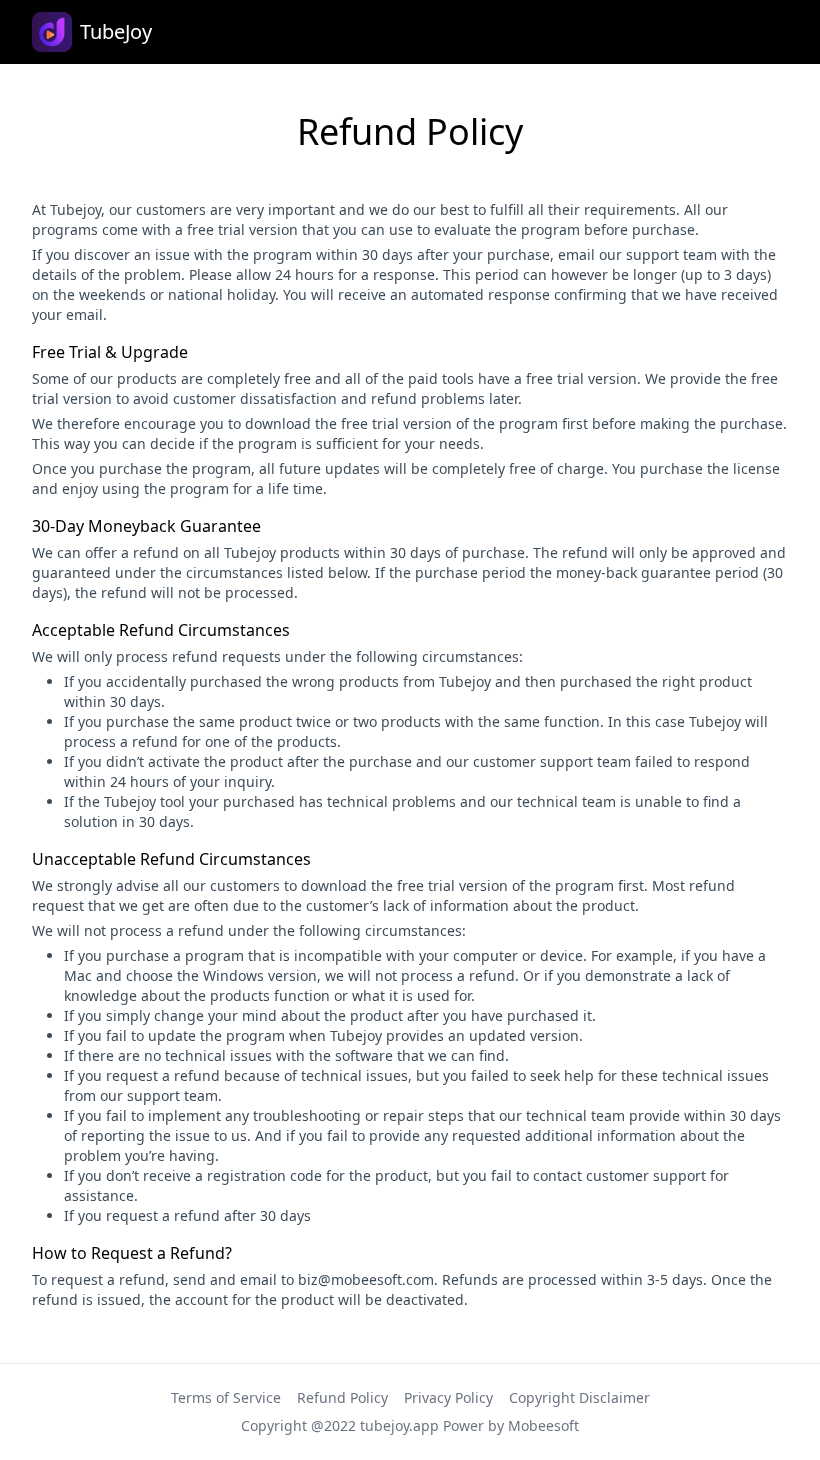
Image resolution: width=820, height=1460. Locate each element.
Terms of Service (226, 1397)
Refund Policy (342, 1397)
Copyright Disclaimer (579, 1397)
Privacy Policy (448, 1397)
